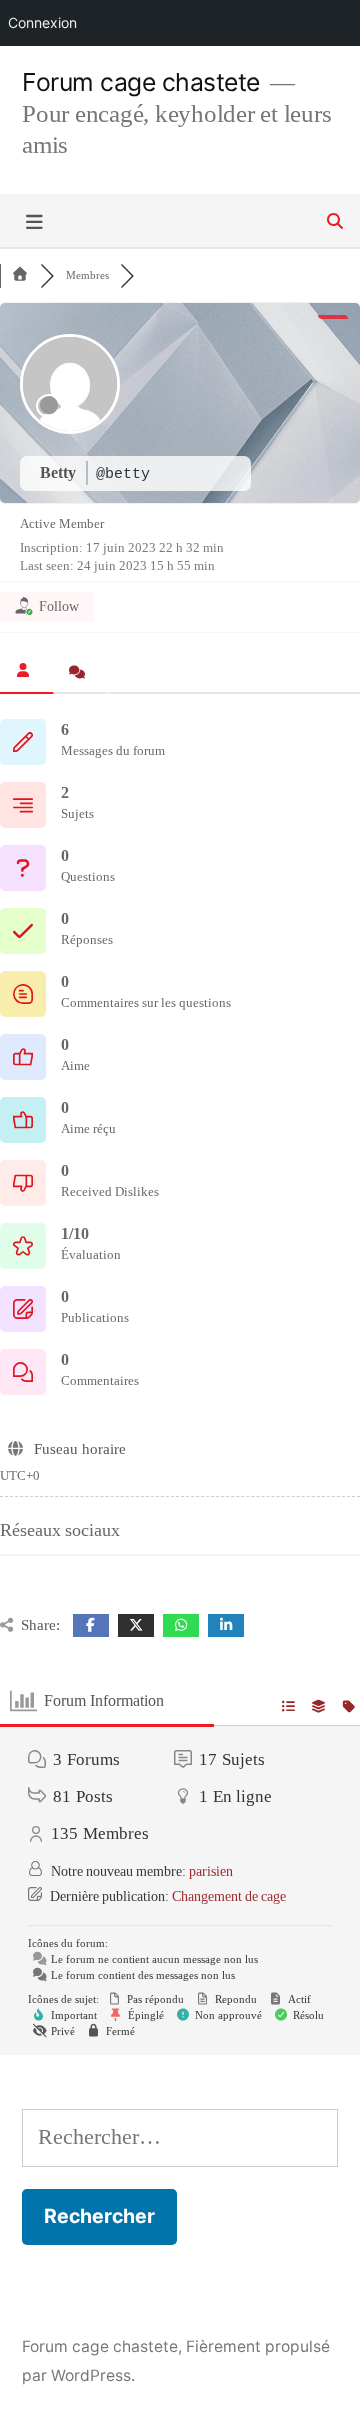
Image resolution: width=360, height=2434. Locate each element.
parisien (211, 1871)
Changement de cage (229, 1896)
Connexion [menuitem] (42, 22)
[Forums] (20, 275)
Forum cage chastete (141, 82)
